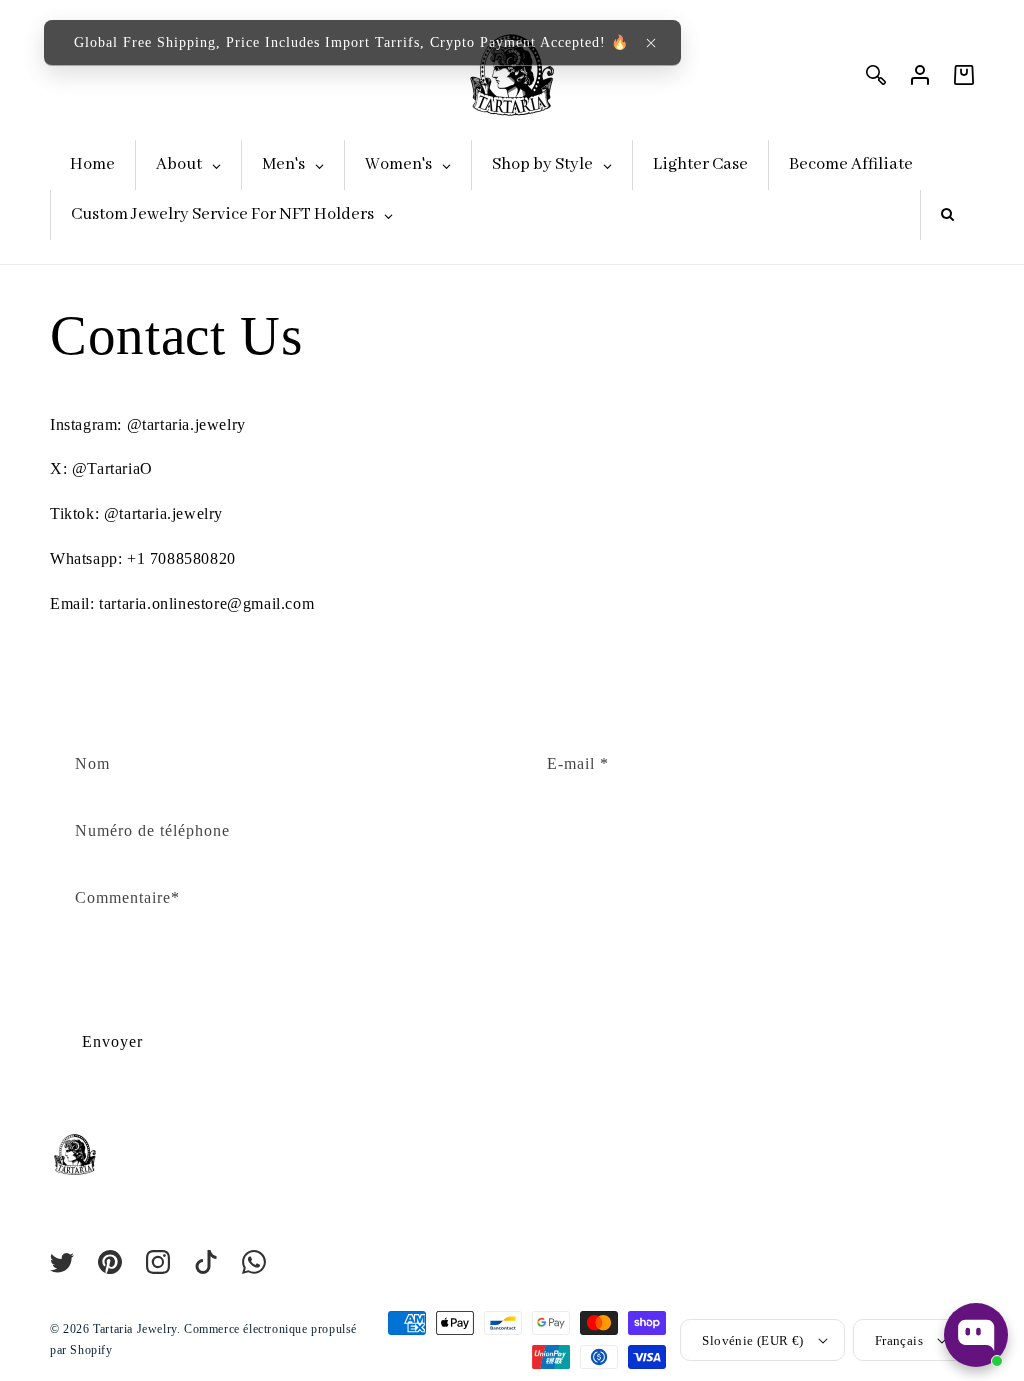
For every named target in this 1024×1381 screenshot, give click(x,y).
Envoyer (112, 1041)
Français (899, 1340)
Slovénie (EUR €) (752, 1340)
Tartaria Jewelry (135, 1329)
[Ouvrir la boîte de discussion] (976, 1335)
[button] (651, 43)
